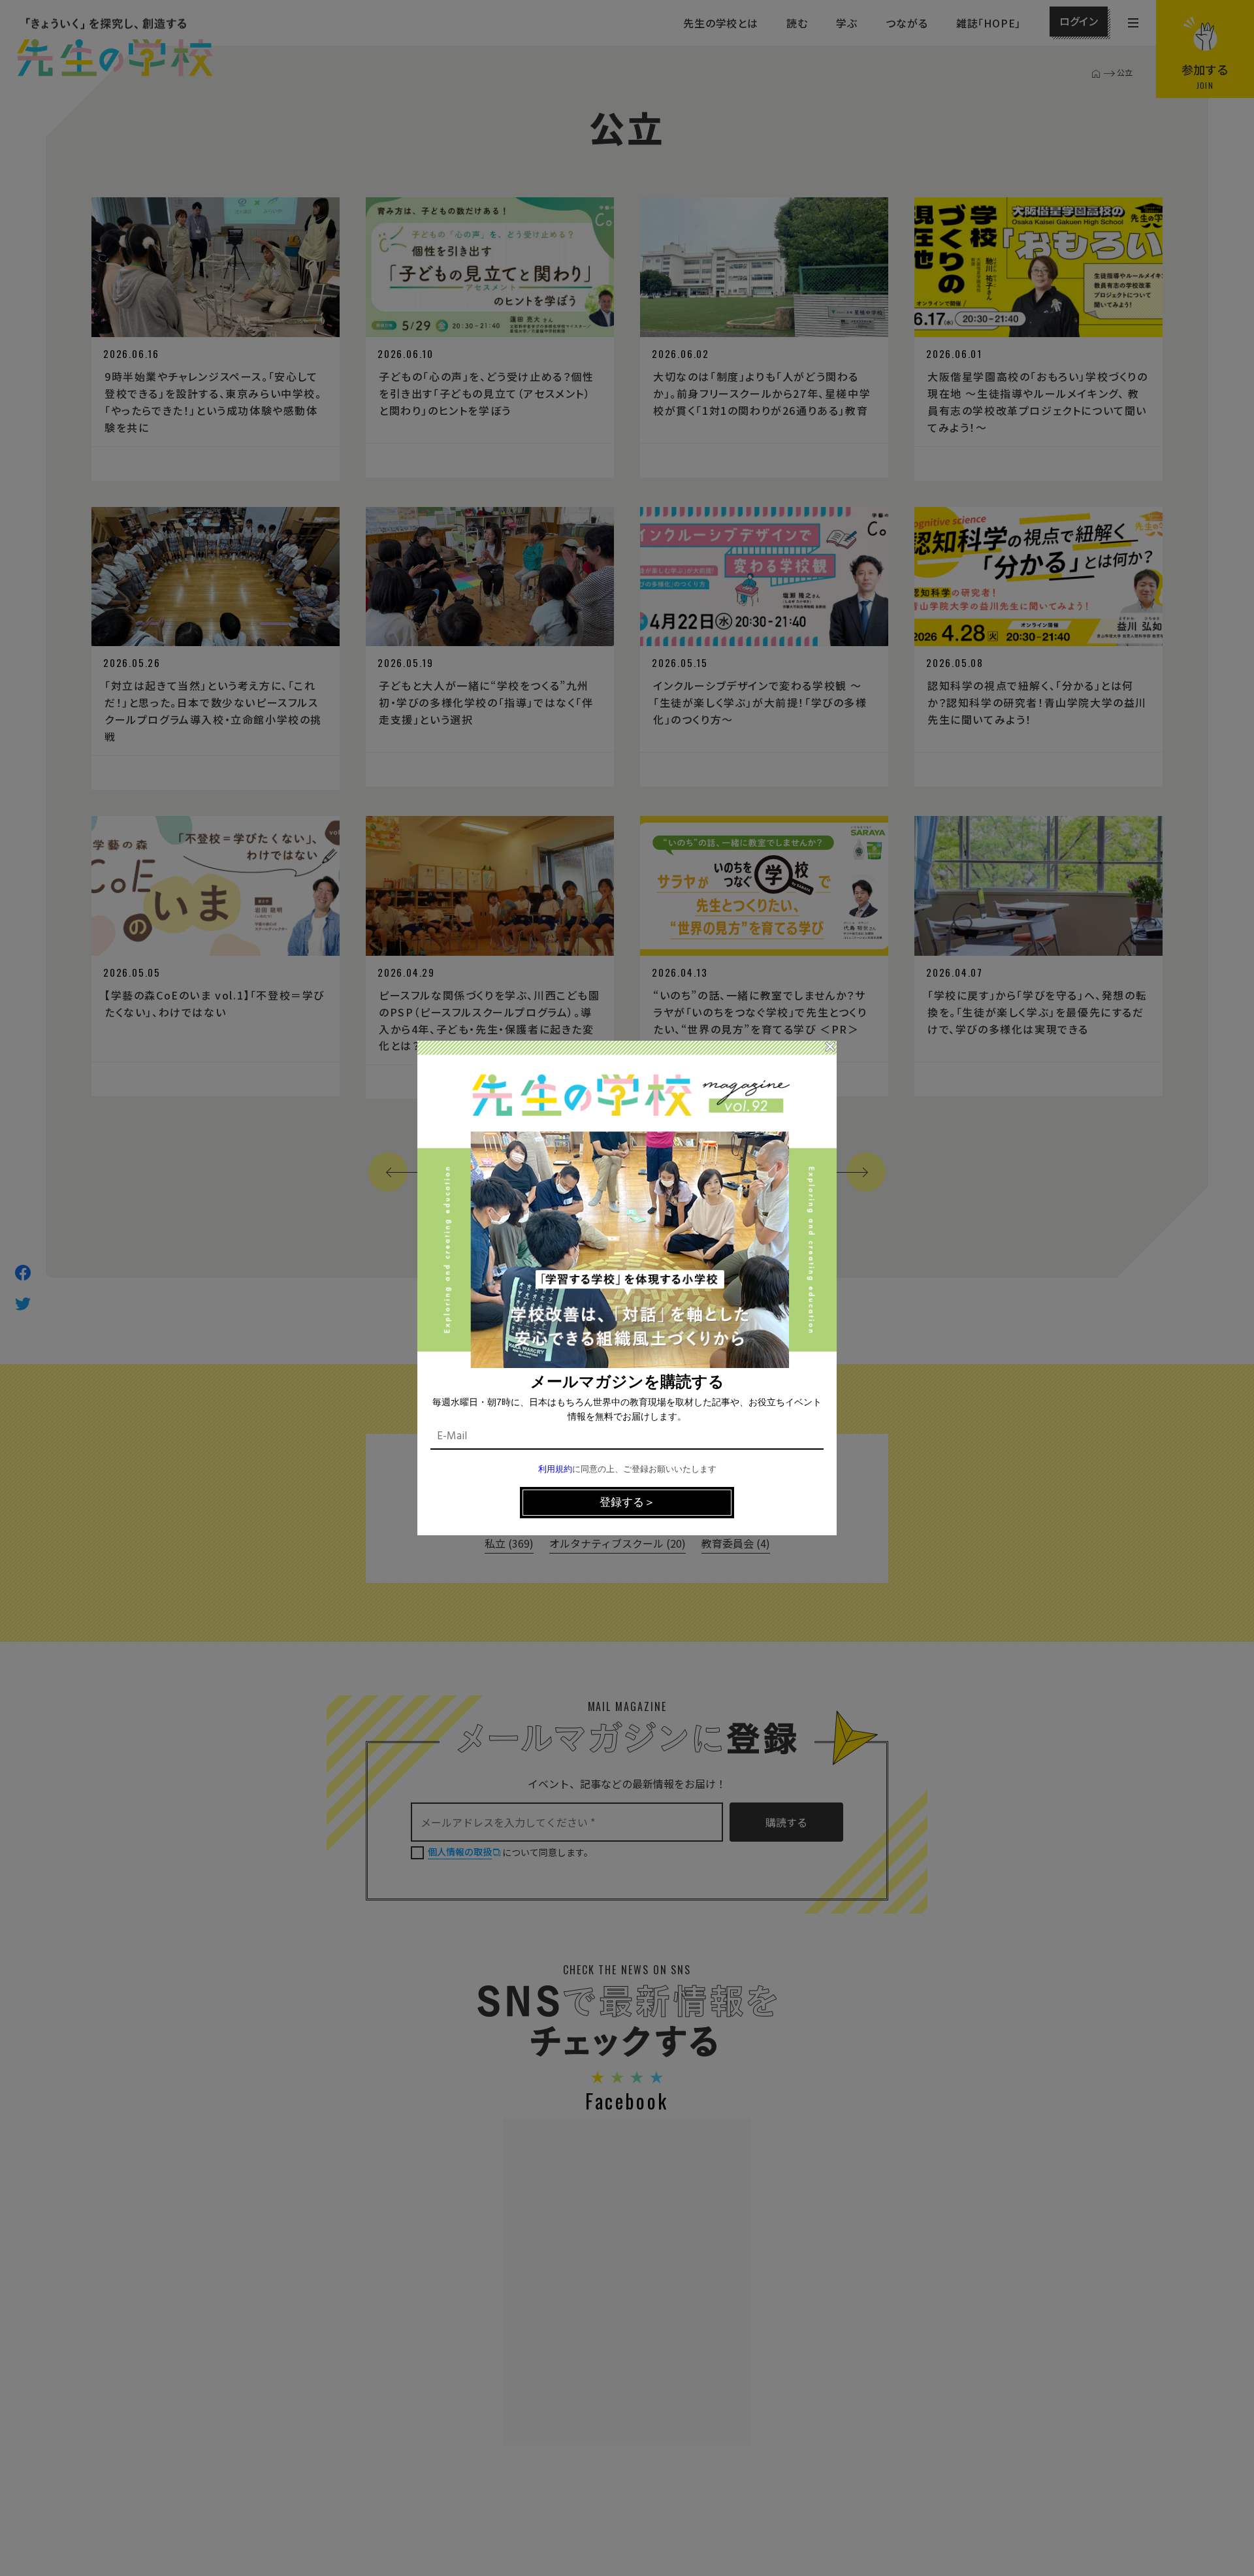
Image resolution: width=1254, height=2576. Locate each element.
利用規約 (555, 1470)
